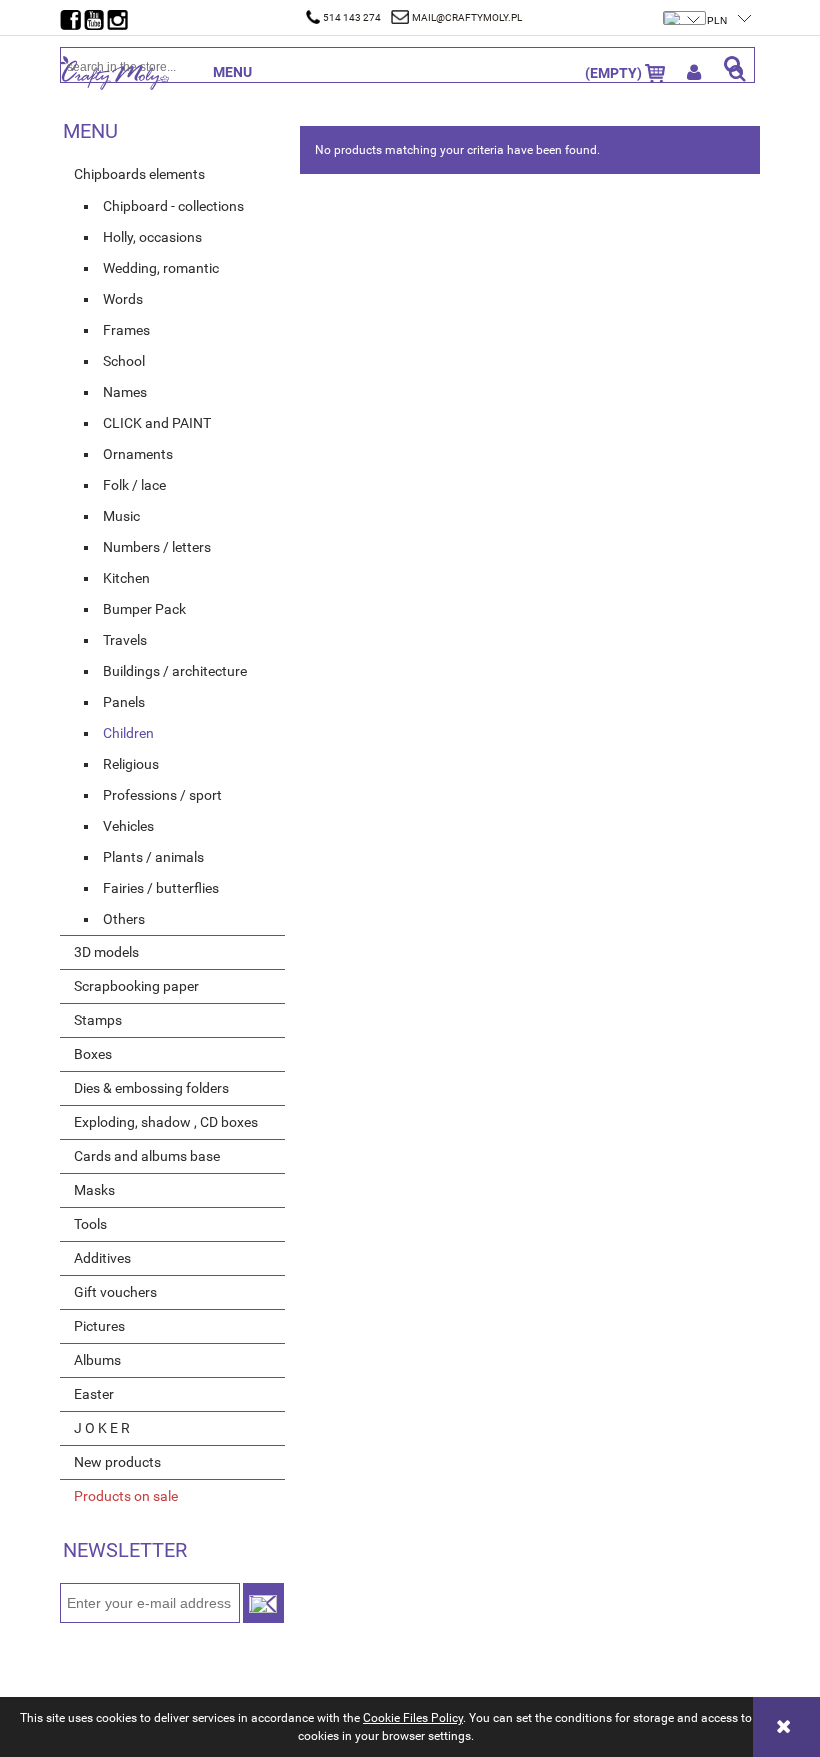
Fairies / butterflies (161, 888)
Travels (125, 640)
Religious (131, 764)
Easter (94, 1394)
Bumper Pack (144, 609)
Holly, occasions (152, 237)
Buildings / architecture (175, 671)
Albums (97, 1360)
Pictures (99, 1326)
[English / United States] (686, 8)
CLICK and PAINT (157, 423)
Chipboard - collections (173, 206)
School (124, 361)
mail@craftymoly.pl (467, 17)
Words (123, 299)
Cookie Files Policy (413, 1718)
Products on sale (126, 1496)
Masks (94, 1190)
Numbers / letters (157, 547)
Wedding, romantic (161, 268)
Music (121, 516)
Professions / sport (162, 795)
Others (124, 919)
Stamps (98, 1020)
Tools (90, 1224)
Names (125, 392)
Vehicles (128, 826)
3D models (106, 952)
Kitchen (126, 578)
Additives (102, 1258)
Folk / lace (134, 485)
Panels (124, 702)
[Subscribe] (263, 1603)
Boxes (93, 1054)
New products (117, 1462)
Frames (126, 330)
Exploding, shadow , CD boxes (166, 1122)
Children (128, 733)
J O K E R (102, 1428)
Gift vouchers (115, 1292)
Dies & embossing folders (151, 1088)
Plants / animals (153, 857)
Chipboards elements (139, 174)
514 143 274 (352, 17)
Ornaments (138, 454)
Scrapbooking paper (136, 986)
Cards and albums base (147, 1156)
